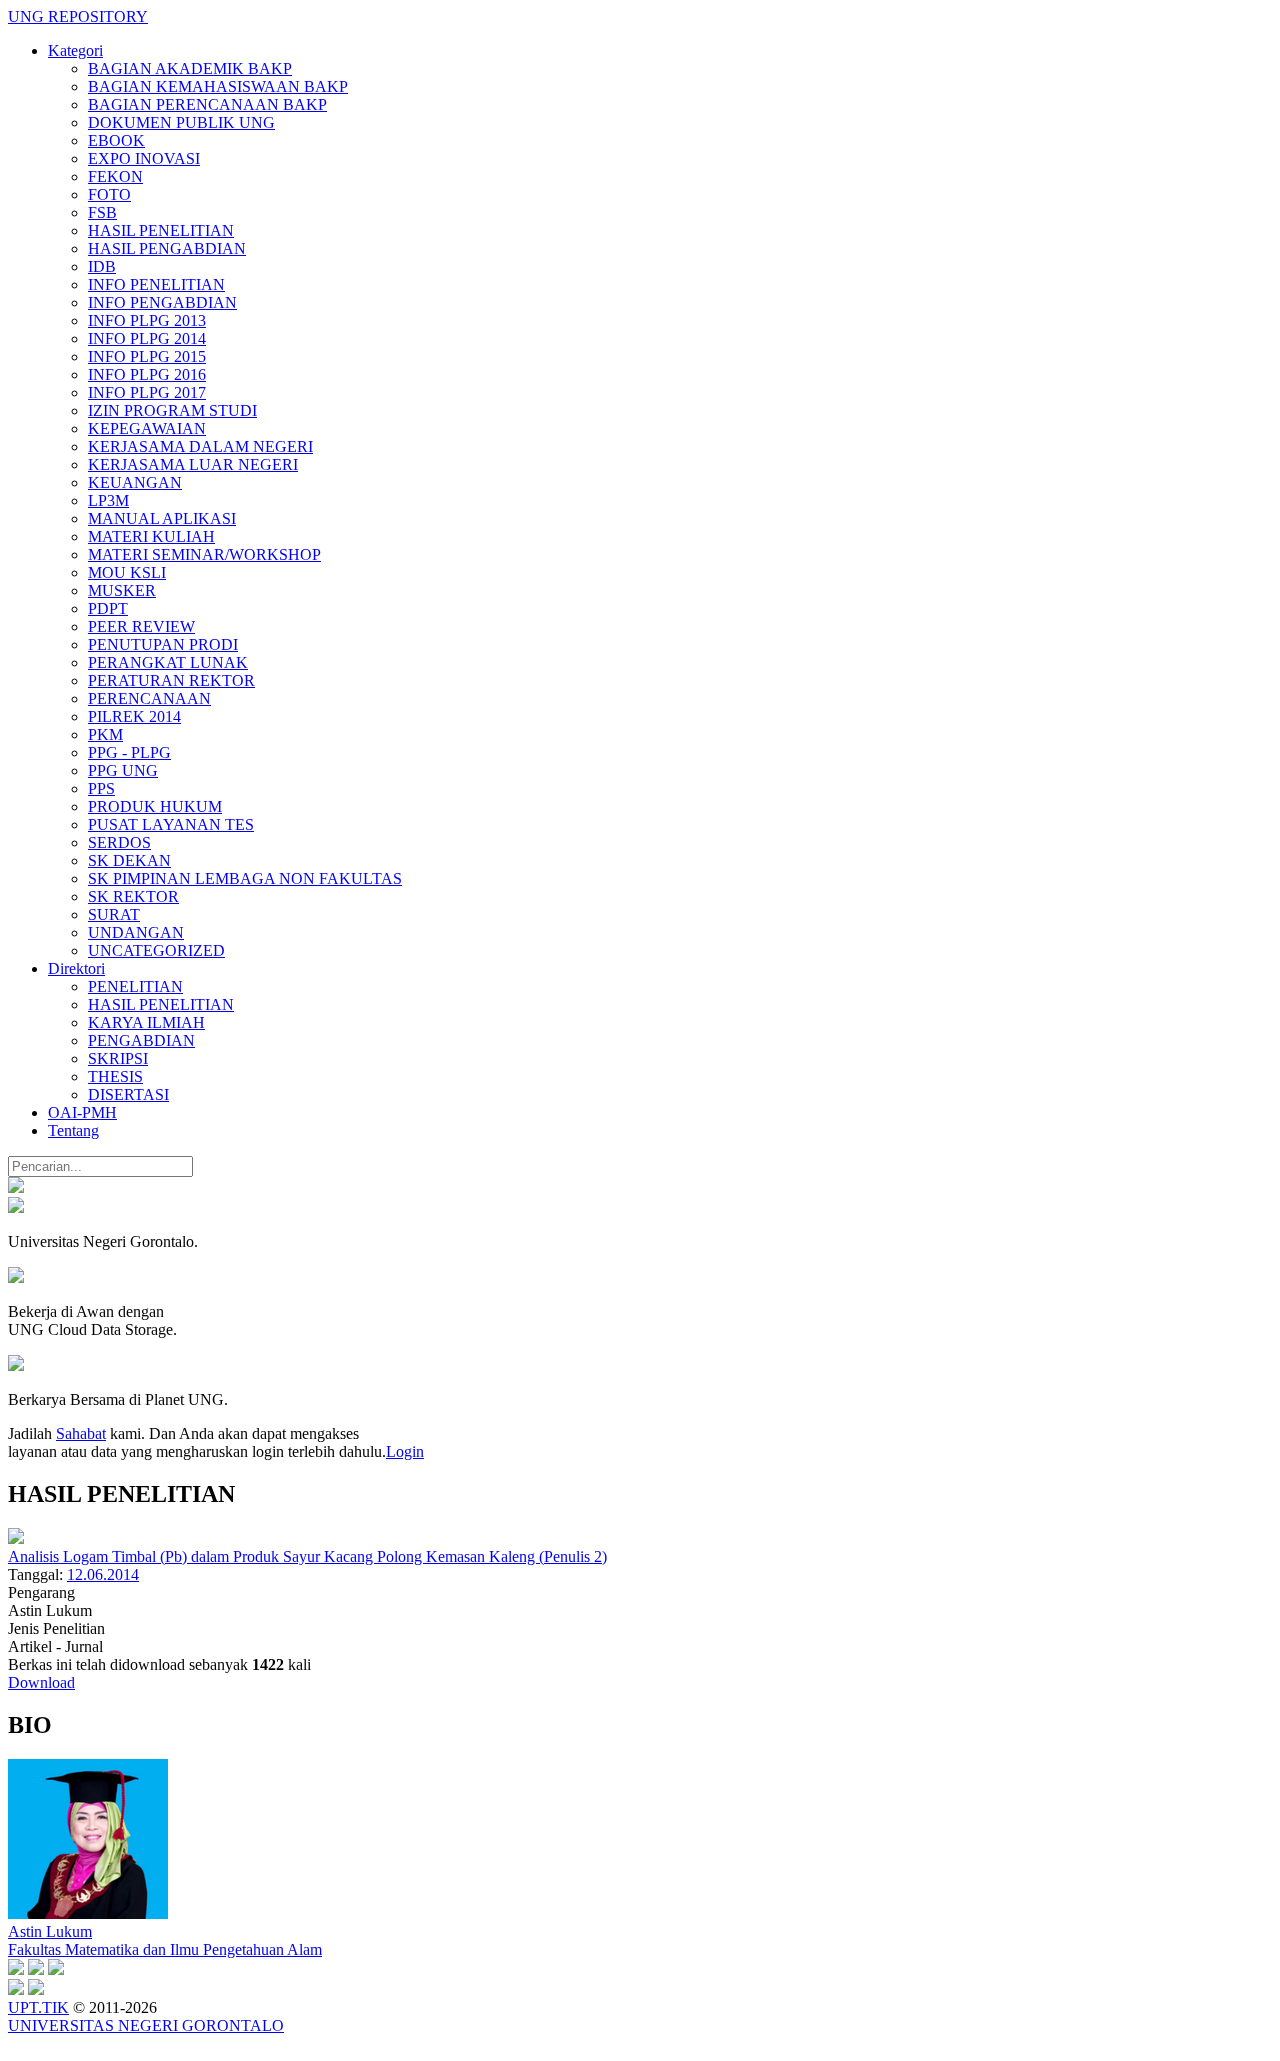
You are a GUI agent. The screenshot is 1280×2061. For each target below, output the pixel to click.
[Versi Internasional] (16, 1187)
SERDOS (119, 842)
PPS (101, 788)
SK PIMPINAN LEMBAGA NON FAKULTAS (245, 878)
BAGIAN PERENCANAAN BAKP (207, 104)
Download (41, 1682)
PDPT (108, 608)
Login (405, 1451)
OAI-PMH (82, 1112)
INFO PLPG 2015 (147, 356)
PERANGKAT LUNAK (168, 662)
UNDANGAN (136, 932)
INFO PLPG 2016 (147, 374)
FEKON (115, 176)
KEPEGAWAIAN (147, 428)
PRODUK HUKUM (155, 806)
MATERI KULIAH (151, 536)
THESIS (115, 1076)
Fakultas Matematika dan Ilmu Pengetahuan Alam (165, 1949)
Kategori (75, 50)
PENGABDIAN (141, 1040)
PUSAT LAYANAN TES (171, 824)
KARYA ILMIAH (146, 1022)
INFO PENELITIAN (156, 284)
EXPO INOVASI (144, 158)
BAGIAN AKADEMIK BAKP (190, 68)
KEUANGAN (135, 482)
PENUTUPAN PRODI (163, 644)
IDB (102, 266)
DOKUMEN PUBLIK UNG (181, 122)
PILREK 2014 (134, 716)
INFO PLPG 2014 (147, 338)
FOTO (109, 194)
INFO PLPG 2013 (147, 320)
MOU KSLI (127, 572)
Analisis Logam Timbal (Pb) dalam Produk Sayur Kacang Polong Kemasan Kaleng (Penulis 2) (307, 1556)
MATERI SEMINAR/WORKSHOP (204, 554)
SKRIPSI (118, 1058)
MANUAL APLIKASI (162, 518)
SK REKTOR (133, 896)
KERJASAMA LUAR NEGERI (193, 464)
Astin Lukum (50, 1931)
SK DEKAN (129, 860)
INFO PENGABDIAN (162, 302)
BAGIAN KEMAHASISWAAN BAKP (218, 86)
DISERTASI (128, 1094)
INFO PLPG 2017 (147, 392)
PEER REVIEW (141, 626)
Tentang (73, 1130)
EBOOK (116, 140)
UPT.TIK (38, 2007)
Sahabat (81, 1433)
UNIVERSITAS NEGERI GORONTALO (146, 2025)
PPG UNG (123, 770)
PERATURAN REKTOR (171, 680)
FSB (102, 212)
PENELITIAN (135, 986)
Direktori (76, 968)
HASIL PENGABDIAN (167, 248)
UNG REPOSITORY (78, 16)
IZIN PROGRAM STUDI (172, 410)
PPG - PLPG (129, 752)
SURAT (114, 914)
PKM (105, 734)
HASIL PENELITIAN (161, 230)
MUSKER (122, 590)
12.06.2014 (103, 1574)
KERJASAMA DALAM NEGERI (200, 446)
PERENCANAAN (149, 698)
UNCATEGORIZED (156, 950)
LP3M (108, 500)
